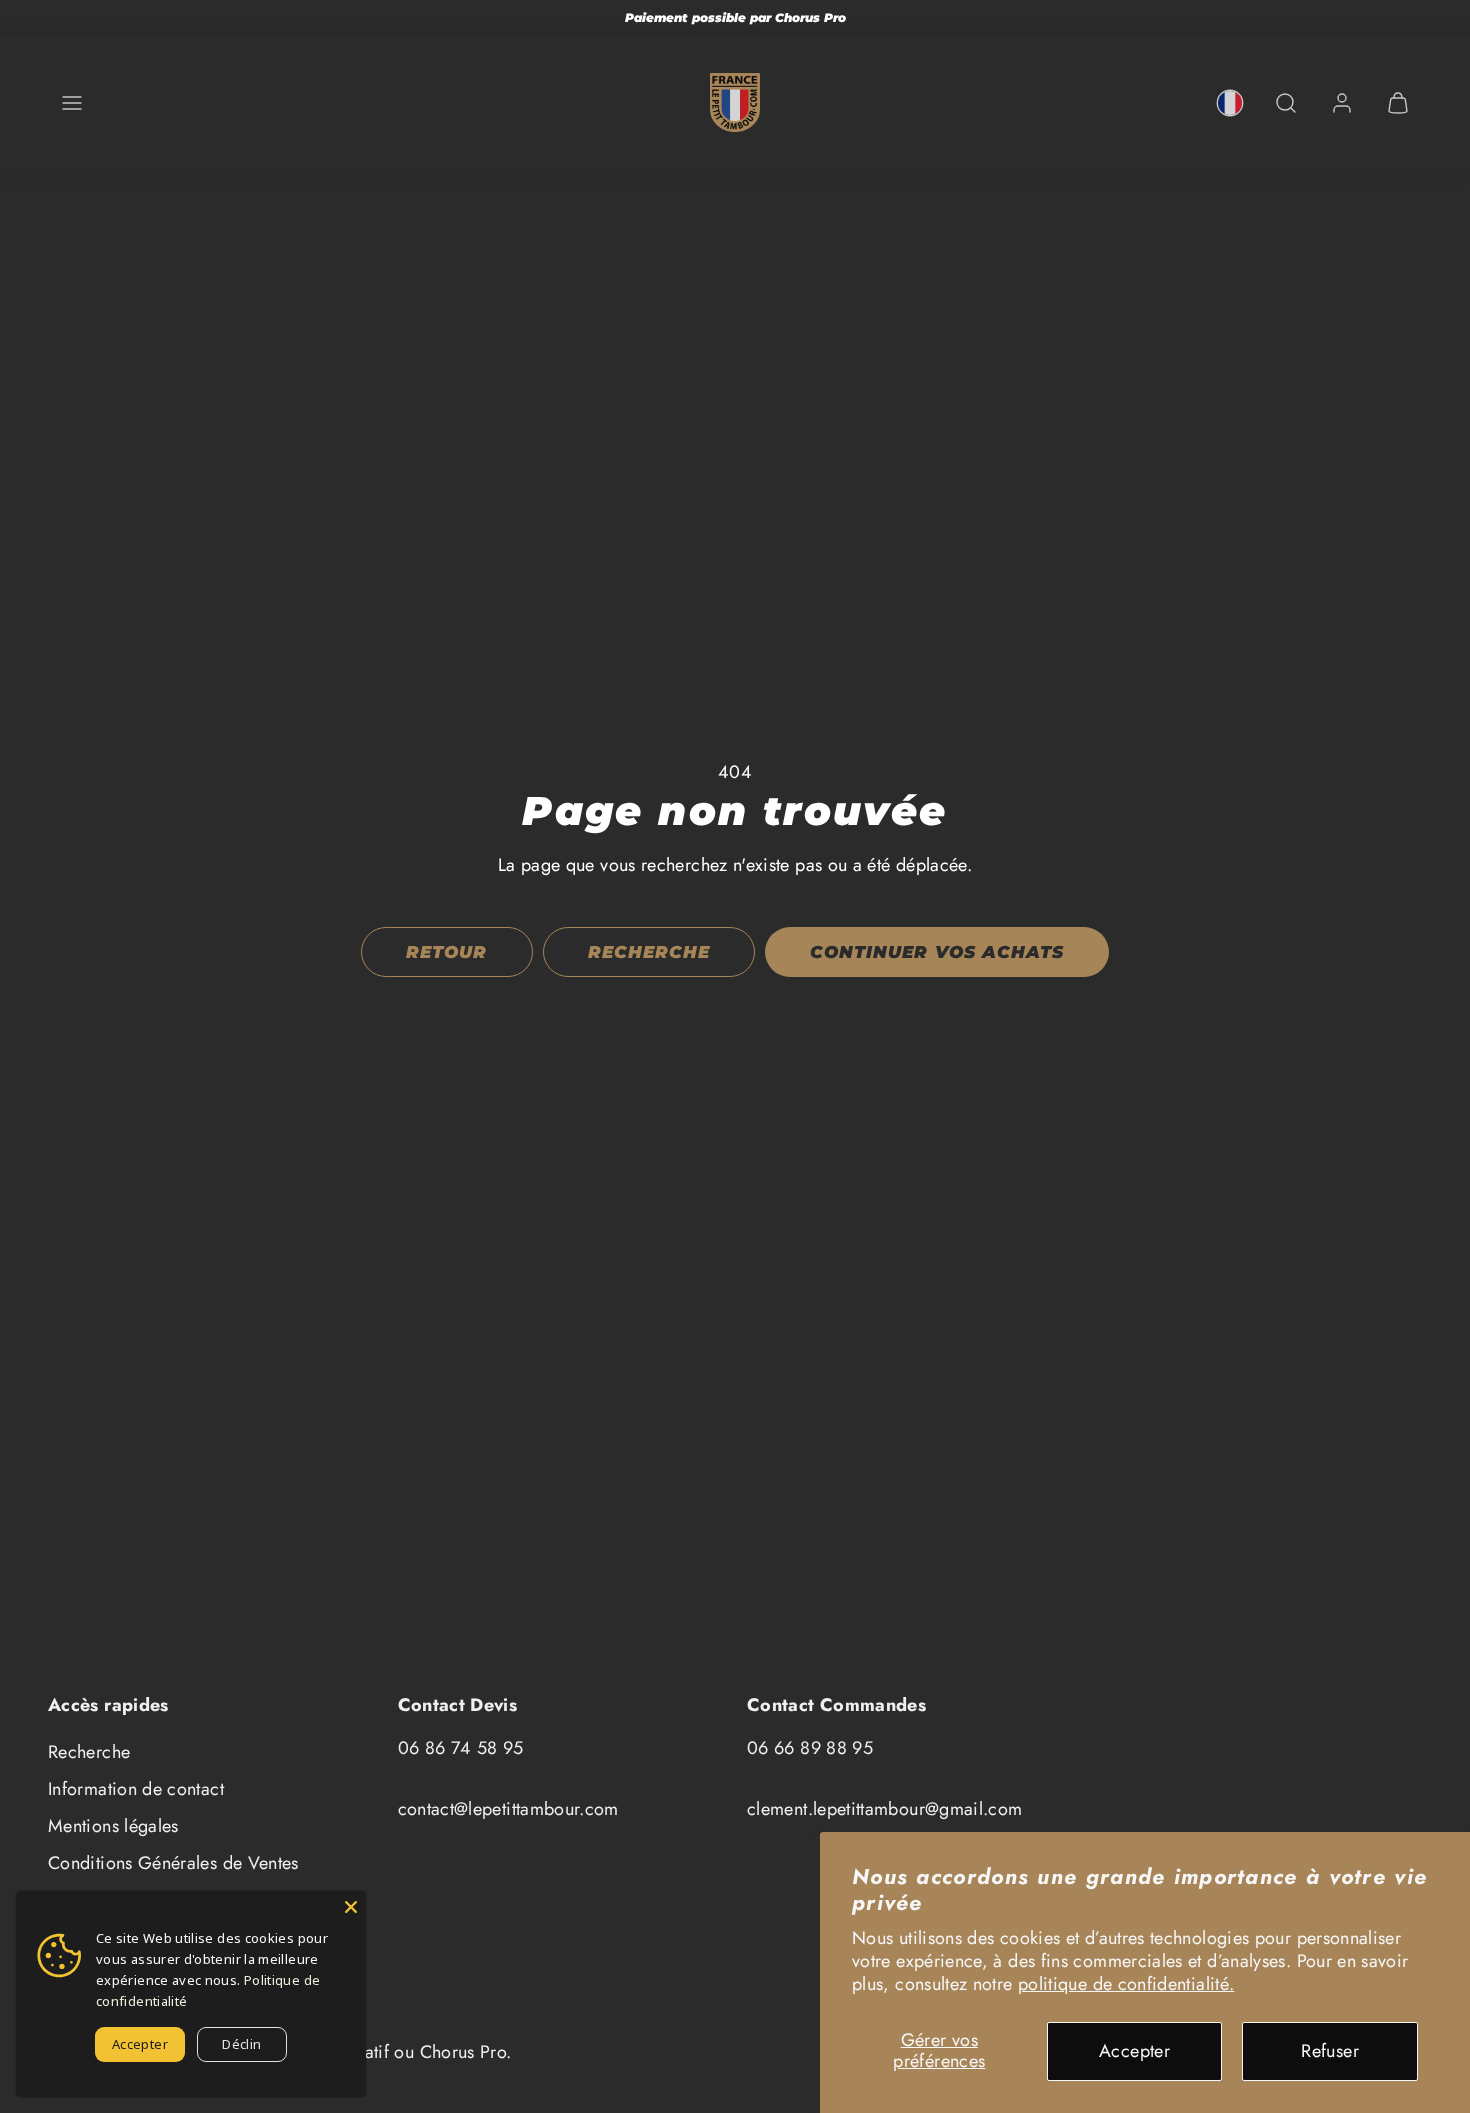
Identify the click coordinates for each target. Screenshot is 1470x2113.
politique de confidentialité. (1126, 1984)
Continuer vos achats (936, 952)
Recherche (89, 1752)
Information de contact (136, 1789)
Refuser (1330, 2051)
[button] (72, 103)
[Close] (351, 1906)
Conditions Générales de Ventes (173, 1863)
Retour (446, 952)
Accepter (1134, 2051)
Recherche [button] (649, 952)
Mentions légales (113, 1826)
